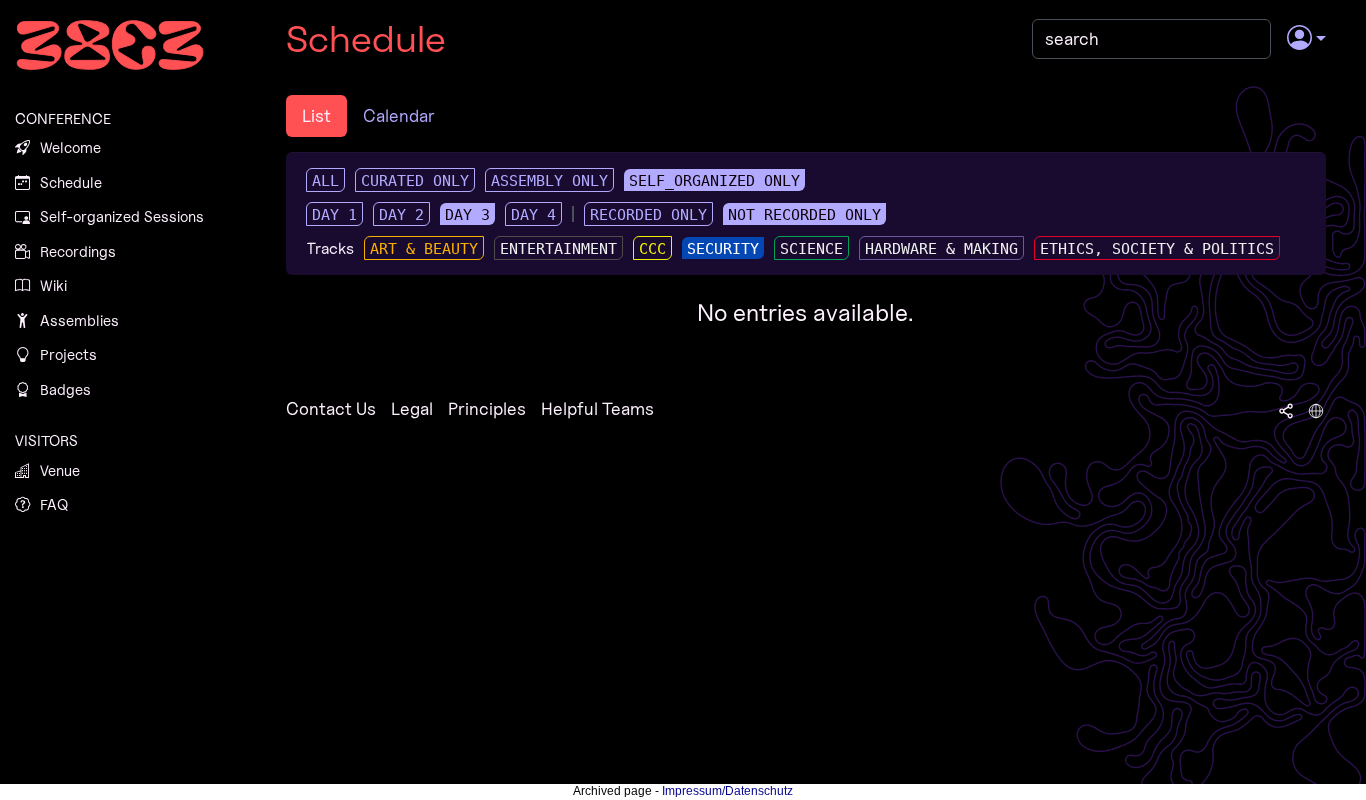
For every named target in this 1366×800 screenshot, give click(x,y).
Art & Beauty (424, 249)
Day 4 (533, 215)
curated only (415, 181)
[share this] (1286, 409)
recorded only (648, 215)
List (316, 115)
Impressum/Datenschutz (727, 791)
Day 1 (334, 215)
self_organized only (714, 181)
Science (811, 249)
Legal (412, 408)
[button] (1306, 39)
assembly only (549, 181)
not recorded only (804, 215)
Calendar (399, 115)
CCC (652, 249)
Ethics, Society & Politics (1157, 249)
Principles (487, 408)
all (325, 181)
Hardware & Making (941, 249)
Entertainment (558, 249)
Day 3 (467, 215)
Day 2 (401, 215)
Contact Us (331, 408)
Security (723, 249)
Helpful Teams (597, 408)
